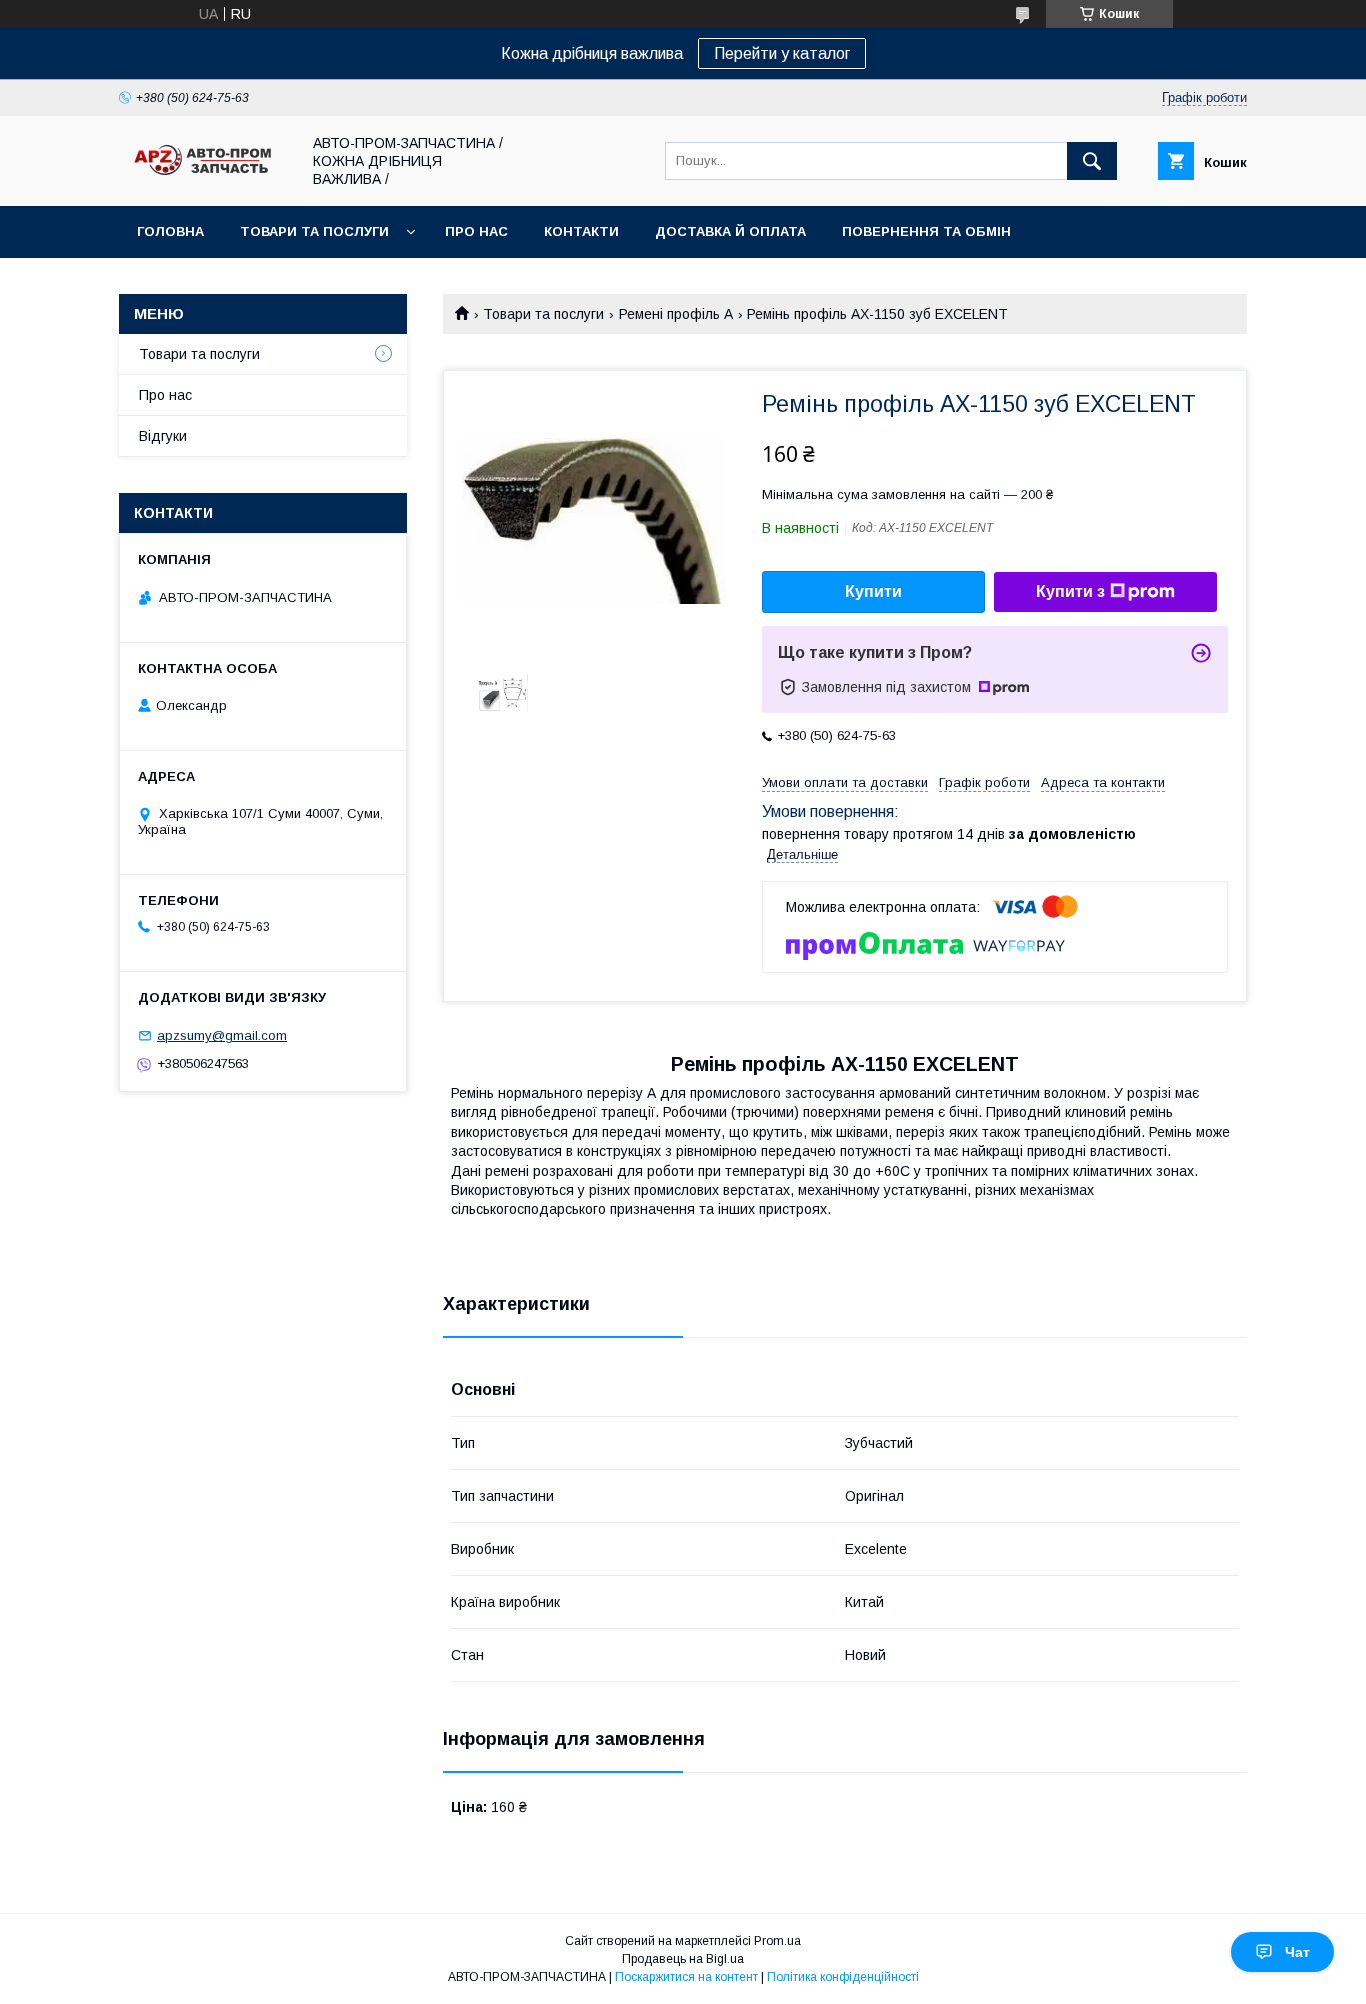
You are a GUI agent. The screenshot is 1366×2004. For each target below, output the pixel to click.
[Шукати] (1092, 161)
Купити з (1070, 591)
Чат (1297, 1952)
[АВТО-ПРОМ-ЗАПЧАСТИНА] (204, 176)
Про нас (476, 231)
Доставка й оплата (730, 231)
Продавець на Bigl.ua (683, 1959)
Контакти (581, 231)
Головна (170, 231)
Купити (873, 591)
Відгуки (163, 436)
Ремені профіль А (676, 314)
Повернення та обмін (926, 231)
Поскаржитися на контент (686, 1977)
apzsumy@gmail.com (222, 1035)
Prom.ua (777, 1941)
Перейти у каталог (782, 53)
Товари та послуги (314, 231)
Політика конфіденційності (843, 1977)
